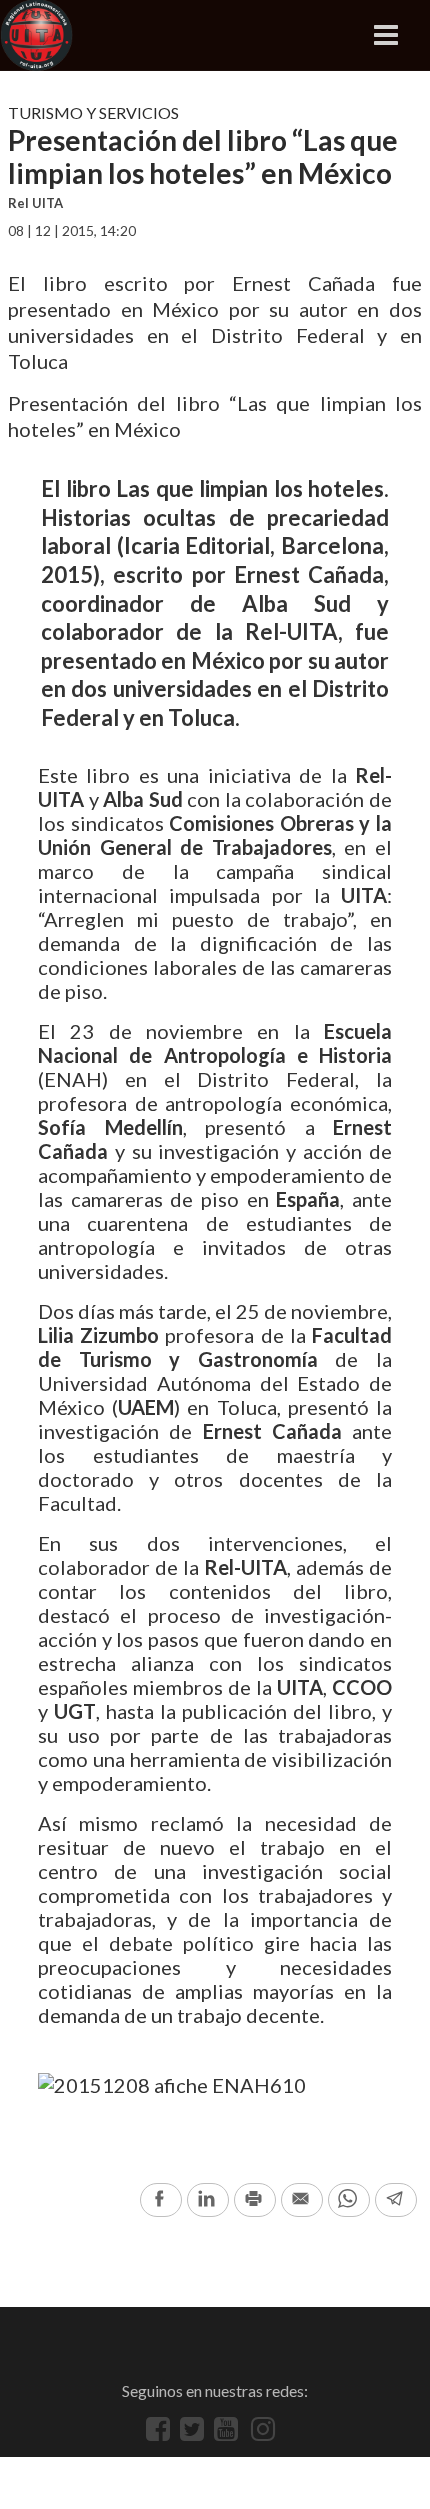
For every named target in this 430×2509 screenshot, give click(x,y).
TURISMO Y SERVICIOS (93, 112)
